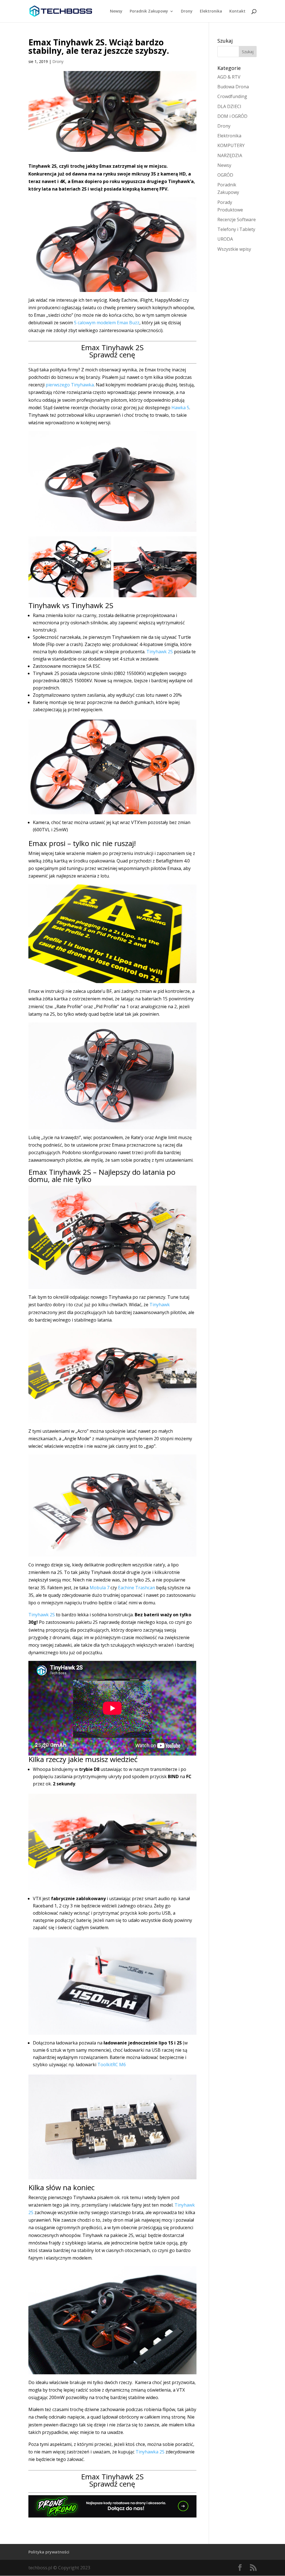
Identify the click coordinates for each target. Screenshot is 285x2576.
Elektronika (211, 11)
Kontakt (237, 11)
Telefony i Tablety (236, 229)
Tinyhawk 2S (160, 652)
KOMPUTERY (231, 145)
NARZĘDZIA (230, 155)
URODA (225, 239)
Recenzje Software (237, 220)
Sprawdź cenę (112, 355)
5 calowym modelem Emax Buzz (107, 323)
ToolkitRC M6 (112, 2065)
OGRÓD (225, 175)
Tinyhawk (160, 1305)
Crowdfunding (232, 96)
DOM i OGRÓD (232, 116)
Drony (187, 11)
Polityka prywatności (49, 2552)
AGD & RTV (229, 77)
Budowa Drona (233, 87)
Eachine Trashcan (137, 1588)
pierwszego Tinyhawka (70, 385)
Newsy (116, 11)
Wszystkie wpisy (234, 249)
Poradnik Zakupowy (149, 11)
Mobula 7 (99, 1588)
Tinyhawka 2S (150, 2452)
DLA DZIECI (229, 106)
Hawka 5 (180, 408)
